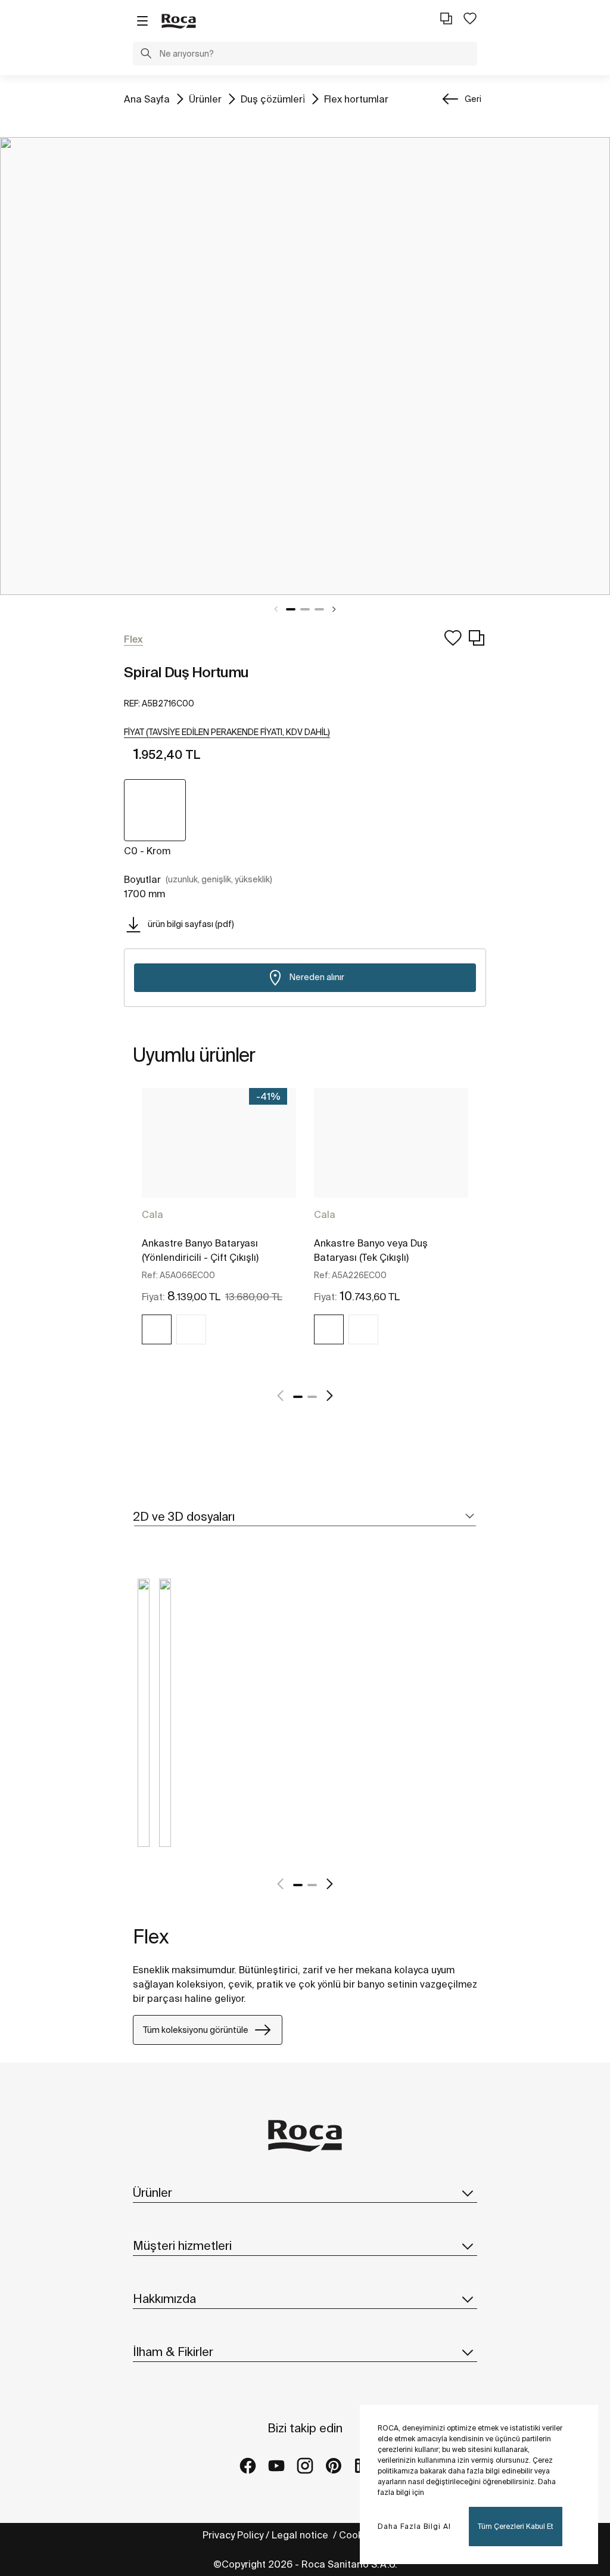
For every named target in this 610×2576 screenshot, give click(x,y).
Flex (151, 1936)
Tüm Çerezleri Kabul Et (516, 2526)
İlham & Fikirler (173, 2352)
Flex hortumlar (356, 99)
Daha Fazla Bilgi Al (414, 2526)
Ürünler (205, 99)
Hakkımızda (164, 2298)
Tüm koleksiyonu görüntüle (196, 2030)
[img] (157, 1329)
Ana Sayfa (147, 99)
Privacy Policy (233, 2535)
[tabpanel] (305, 366)
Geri (473, 99)
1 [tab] (291, 609)
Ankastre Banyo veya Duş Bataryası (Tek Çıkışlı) (371, 1250)
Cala (152, 1214)
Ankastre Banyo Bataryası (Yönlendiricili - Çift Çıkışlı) (200, 1250)
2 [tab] (305, 609)
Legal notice (301, 2535)
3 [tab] (319, 609)
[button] (146, 55)
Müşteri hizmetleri (182, 2245)
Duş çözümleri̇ (273, 99)
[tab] (305, 1517)
